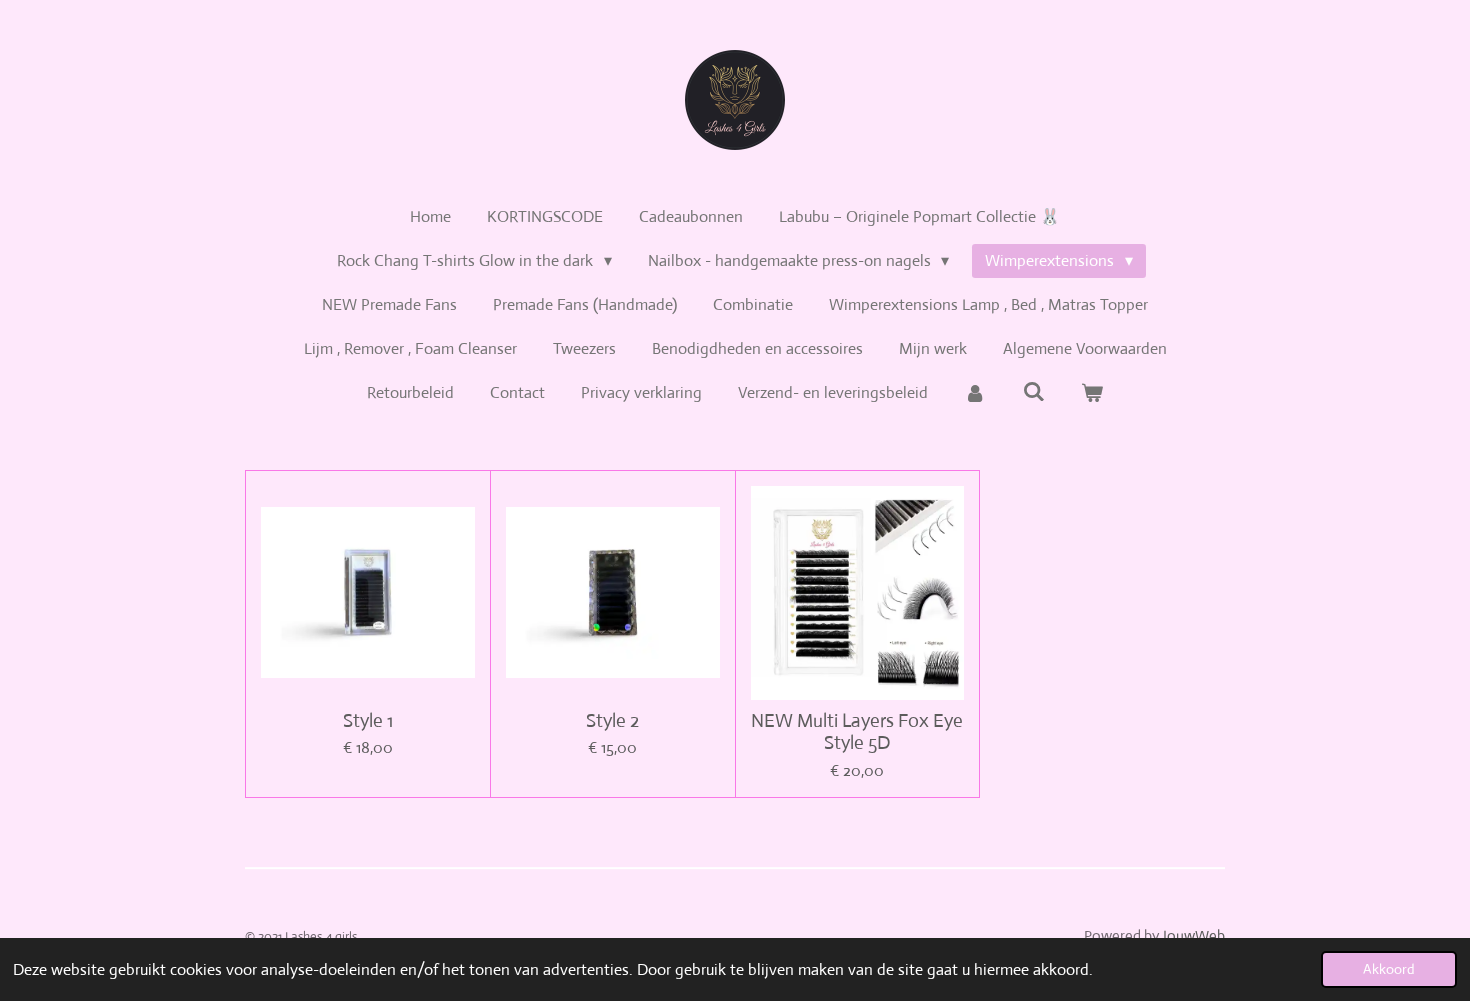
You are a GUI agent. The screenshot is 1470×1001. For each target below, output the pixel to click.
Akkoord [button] (1389, 969)
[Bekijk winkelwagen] (1092, 393)
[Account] (975, 393)
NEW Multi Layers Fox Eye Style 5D (857, 732)
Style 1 (368, 721)
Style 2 (612, 721)
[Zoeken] (1033, 391)
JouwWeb (1193, 935)
